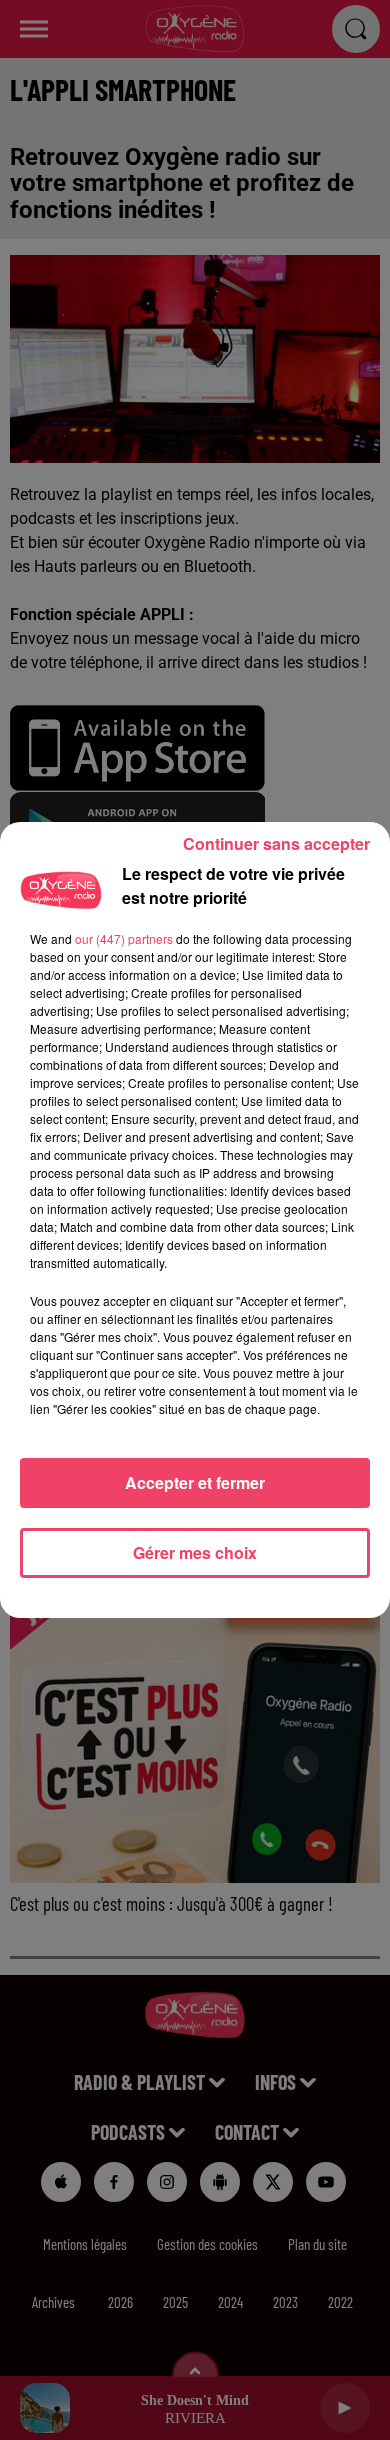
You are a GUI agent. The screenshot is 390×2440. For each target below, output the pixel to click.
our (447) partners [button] (124, 938)
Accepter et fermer (195, 1482)
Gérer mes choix (195, 1552)
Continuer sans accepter (276, 843)
